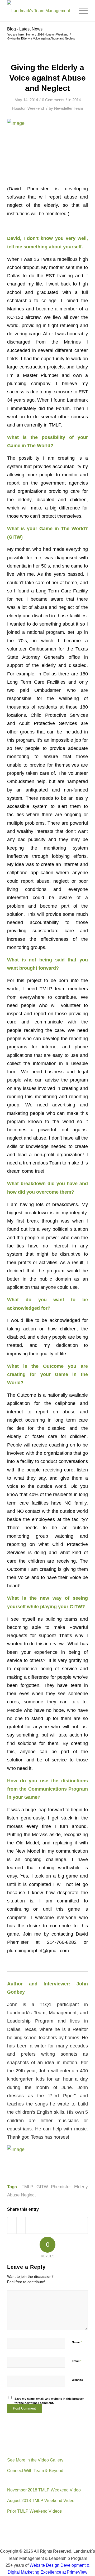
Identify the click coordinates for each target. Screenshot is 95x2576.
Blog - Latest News (25, 29)
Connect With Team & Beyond (35, 2471)
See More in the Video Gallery (35, 2460)
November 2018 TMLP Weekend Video (44, 2490)
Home (30, 34)
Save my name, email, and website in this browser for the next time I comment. (49, 2401)
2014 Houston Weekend (53, 34)
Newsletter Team (69, 108)
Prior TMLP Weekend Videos (34, 2511)
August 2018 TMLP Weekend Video (41, 2501)
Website (77, 2380)
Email (77, 2361)
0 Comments (53, 100)
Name (77, 2342)
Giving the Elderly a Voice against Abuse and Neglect (47, 78)
